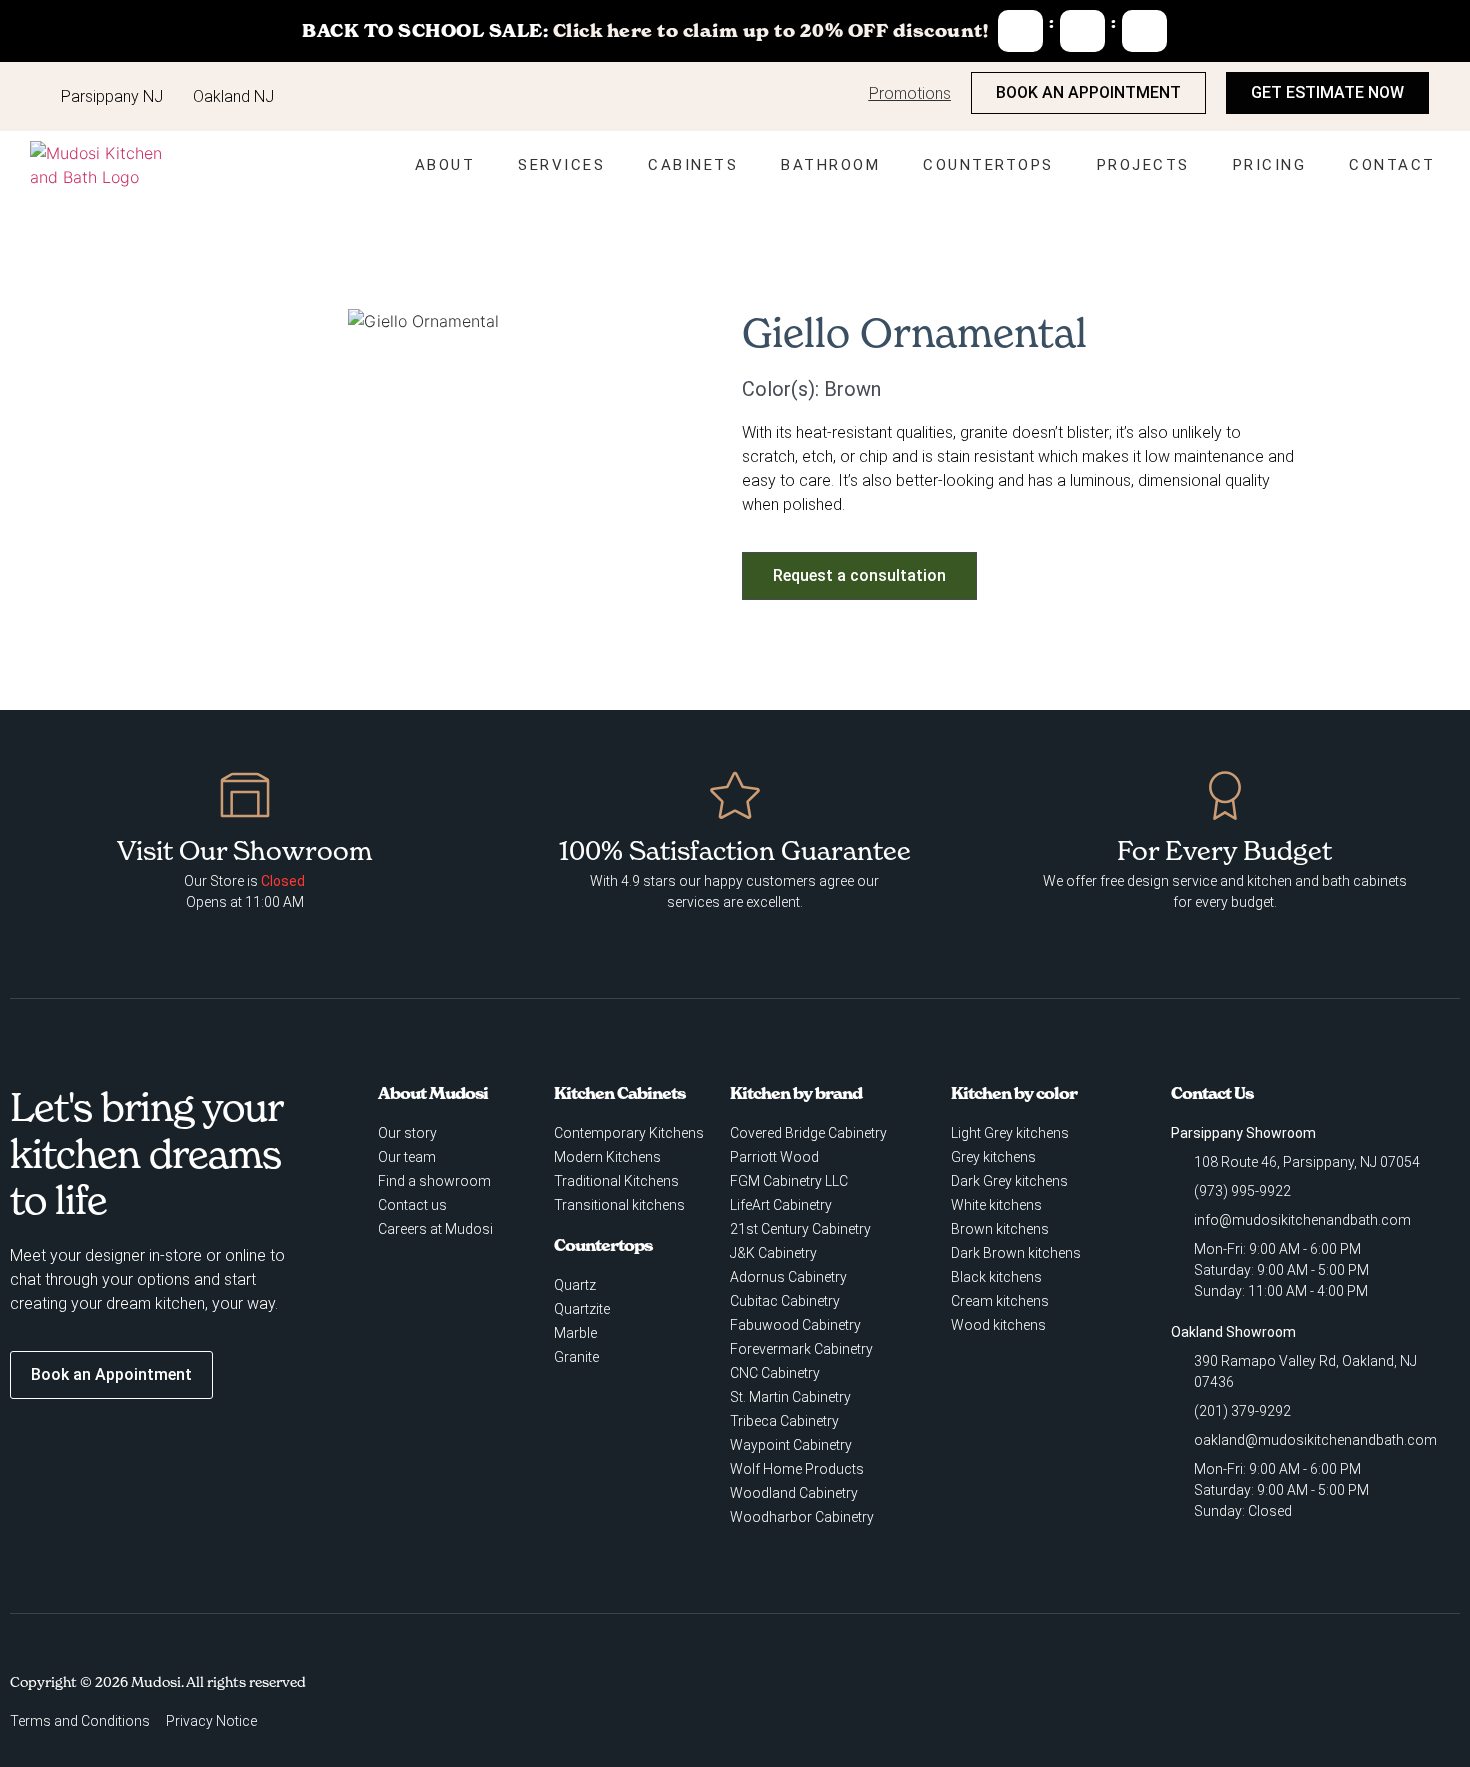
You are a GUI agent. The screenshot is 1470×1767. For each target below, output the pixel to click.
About (445, 165)
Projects (1143, 165)
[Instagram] (1168, 1703)
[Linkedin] (1291, 1703)
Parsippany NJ (112, 96)
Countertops (988, 165)
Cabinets (693, 165)
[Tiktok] (1373, 1703)
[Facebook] (1127, 1703)
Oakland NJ (233, 96)
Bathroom (830, 165)
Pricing (1270, 165)
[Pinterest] (1332, 1703)
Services (561, 165)
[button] (194, 321)
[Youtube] (1209, 1703)
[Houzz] (1250, 1703)
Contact (1392, 165)
